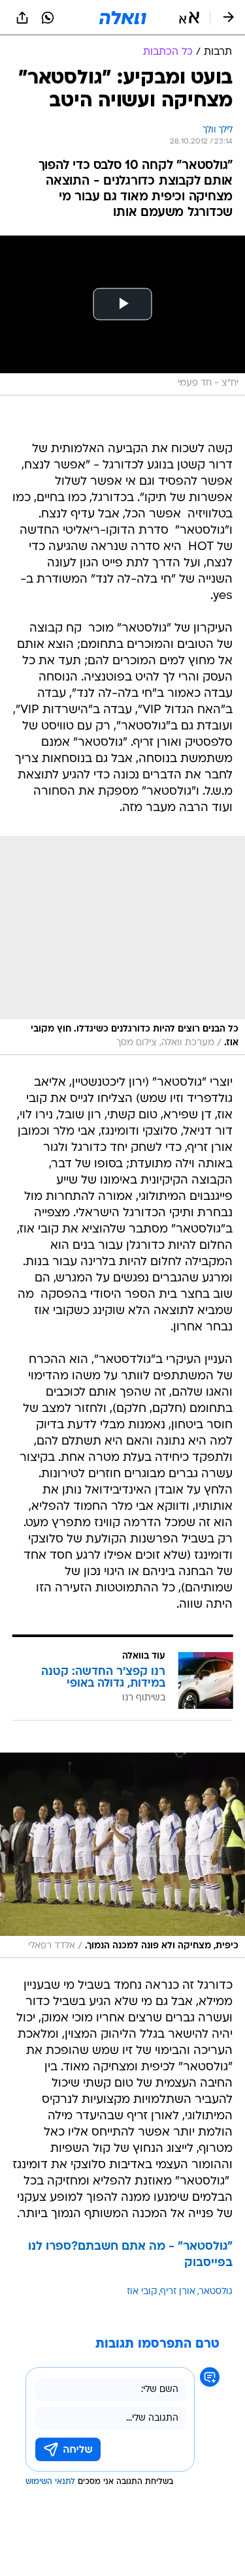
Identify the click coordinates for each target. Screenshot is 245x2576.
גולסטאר (216, 2292)
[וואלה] (123, 18)
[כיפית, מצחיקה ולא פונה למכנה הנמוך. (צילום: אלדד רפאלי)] (122, 1855)
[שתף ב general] (22, 18)
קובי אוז (142, 2292)
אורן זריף (178, 2292)
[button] (189, 18)
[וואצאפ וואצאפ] (48, 18)
